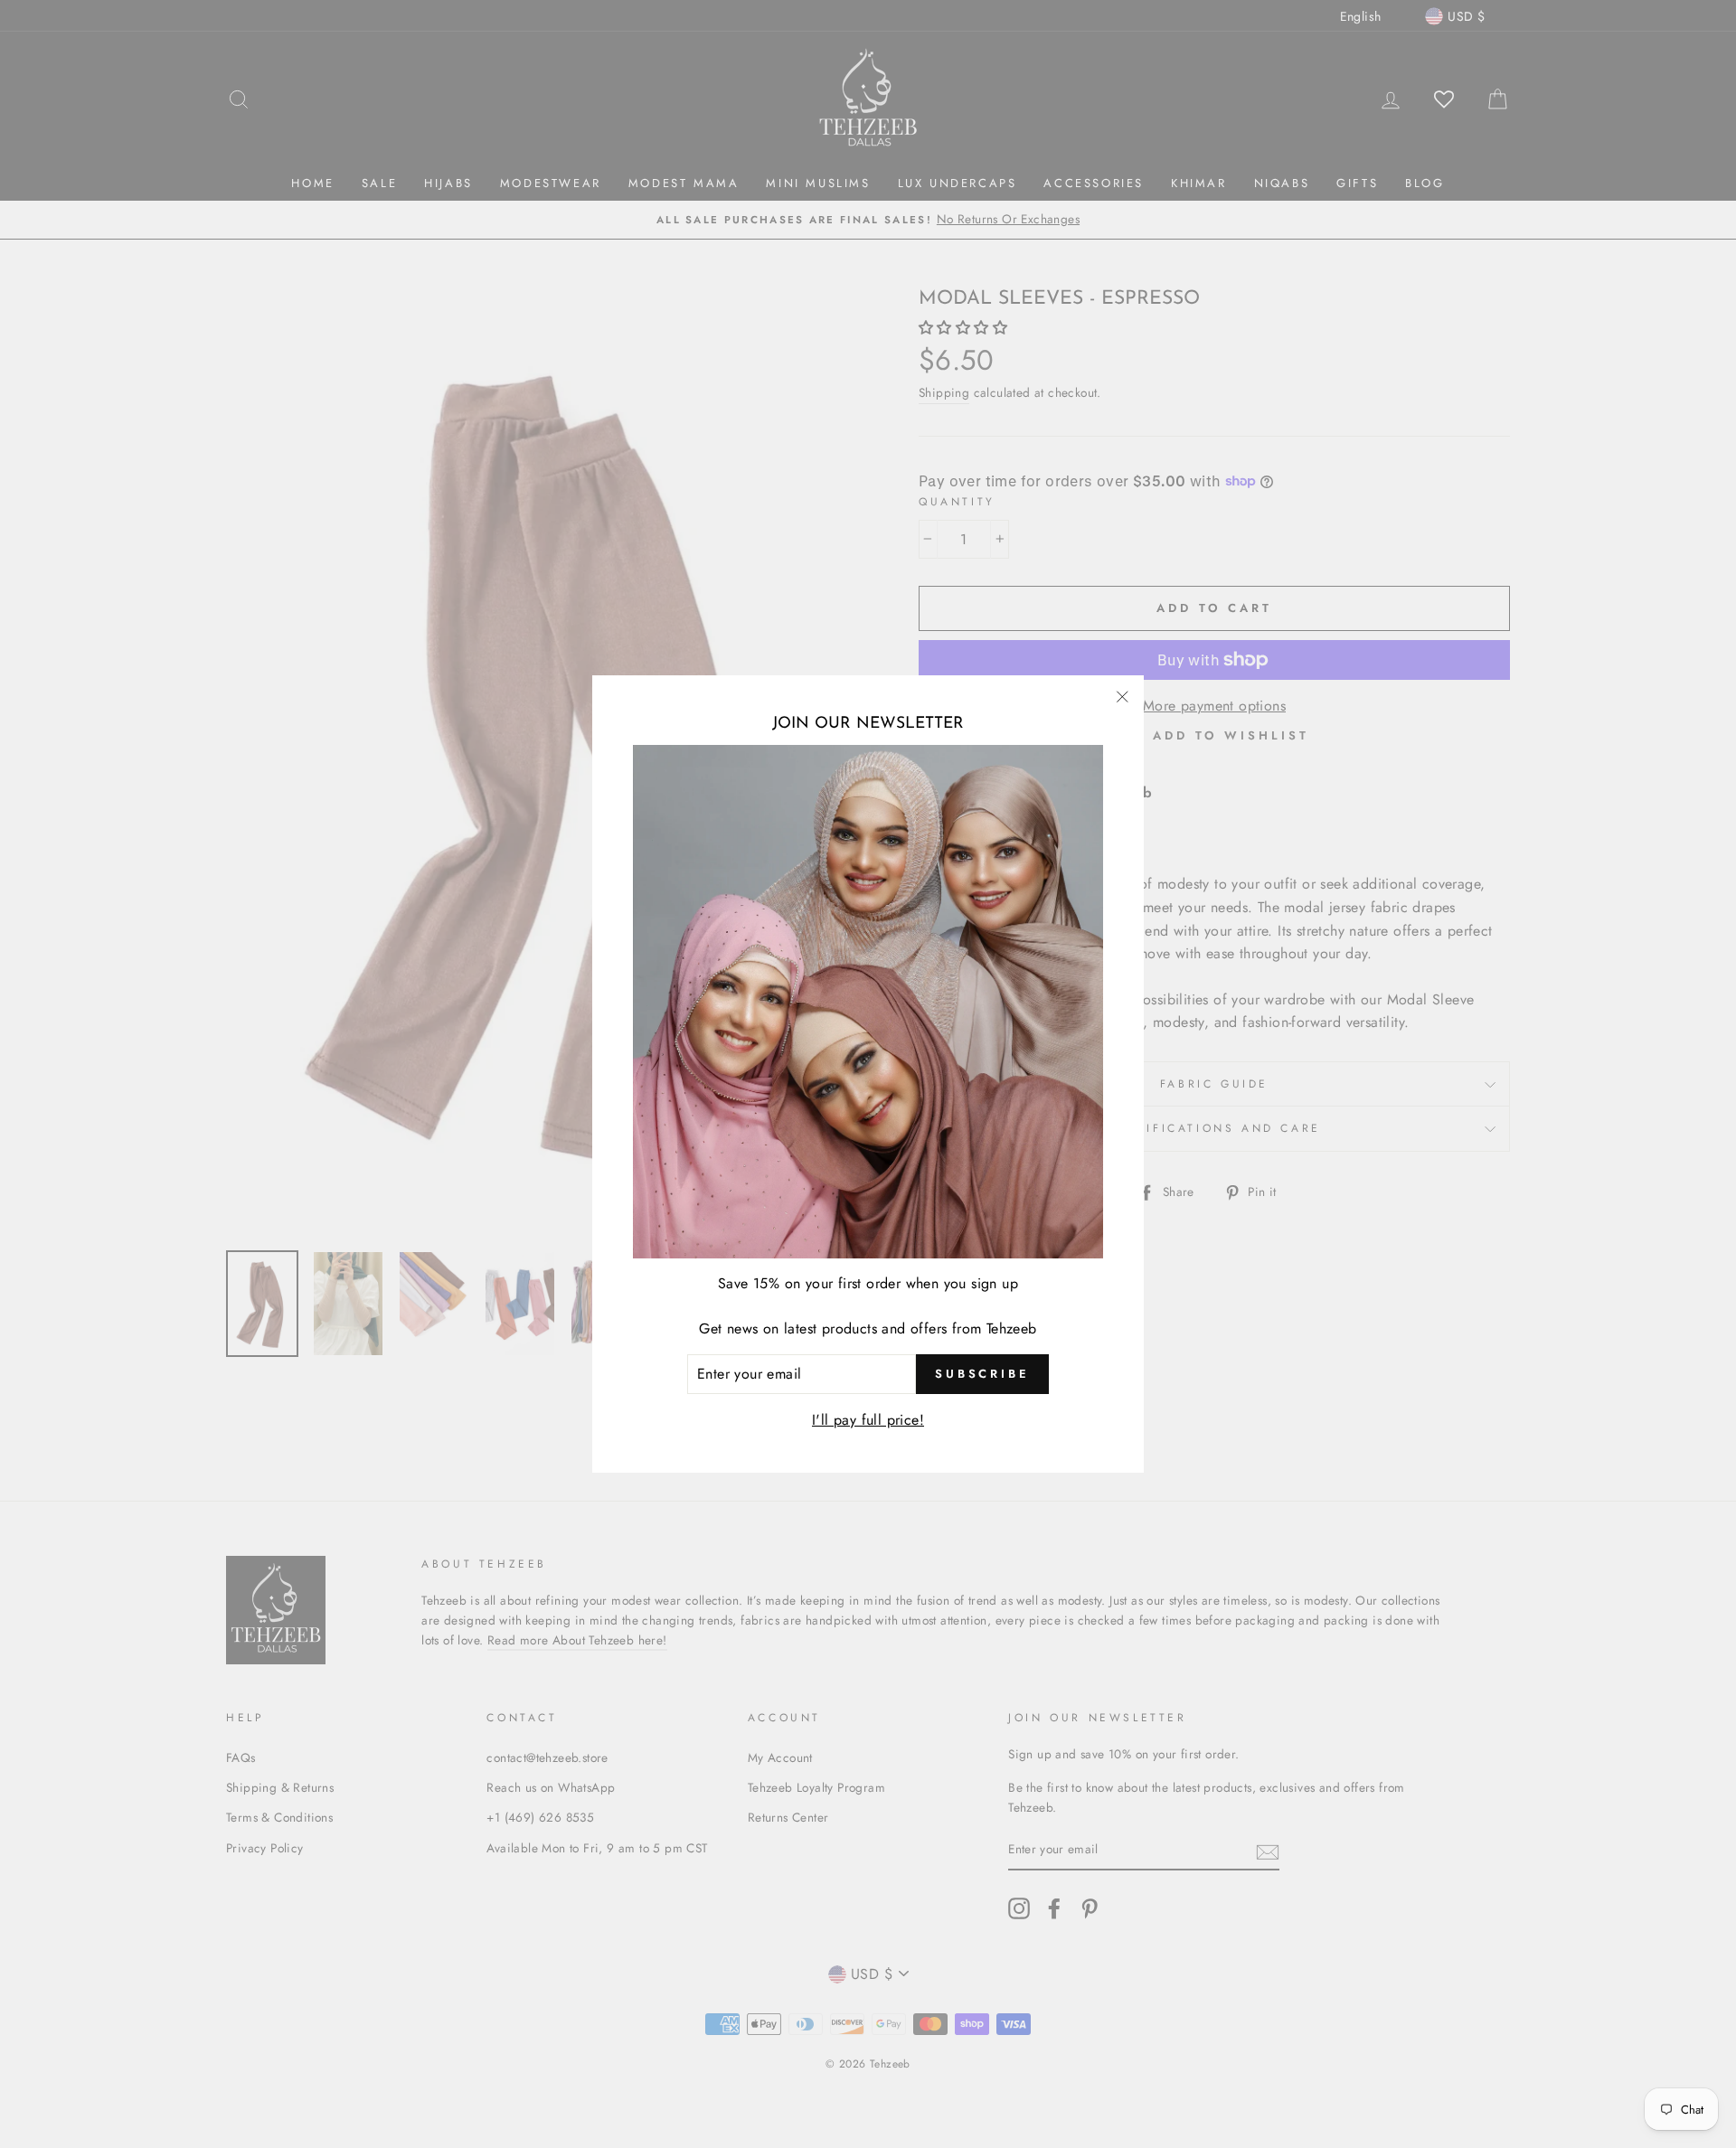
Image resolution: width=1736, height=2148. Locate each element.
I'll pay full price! (868, 1420)
